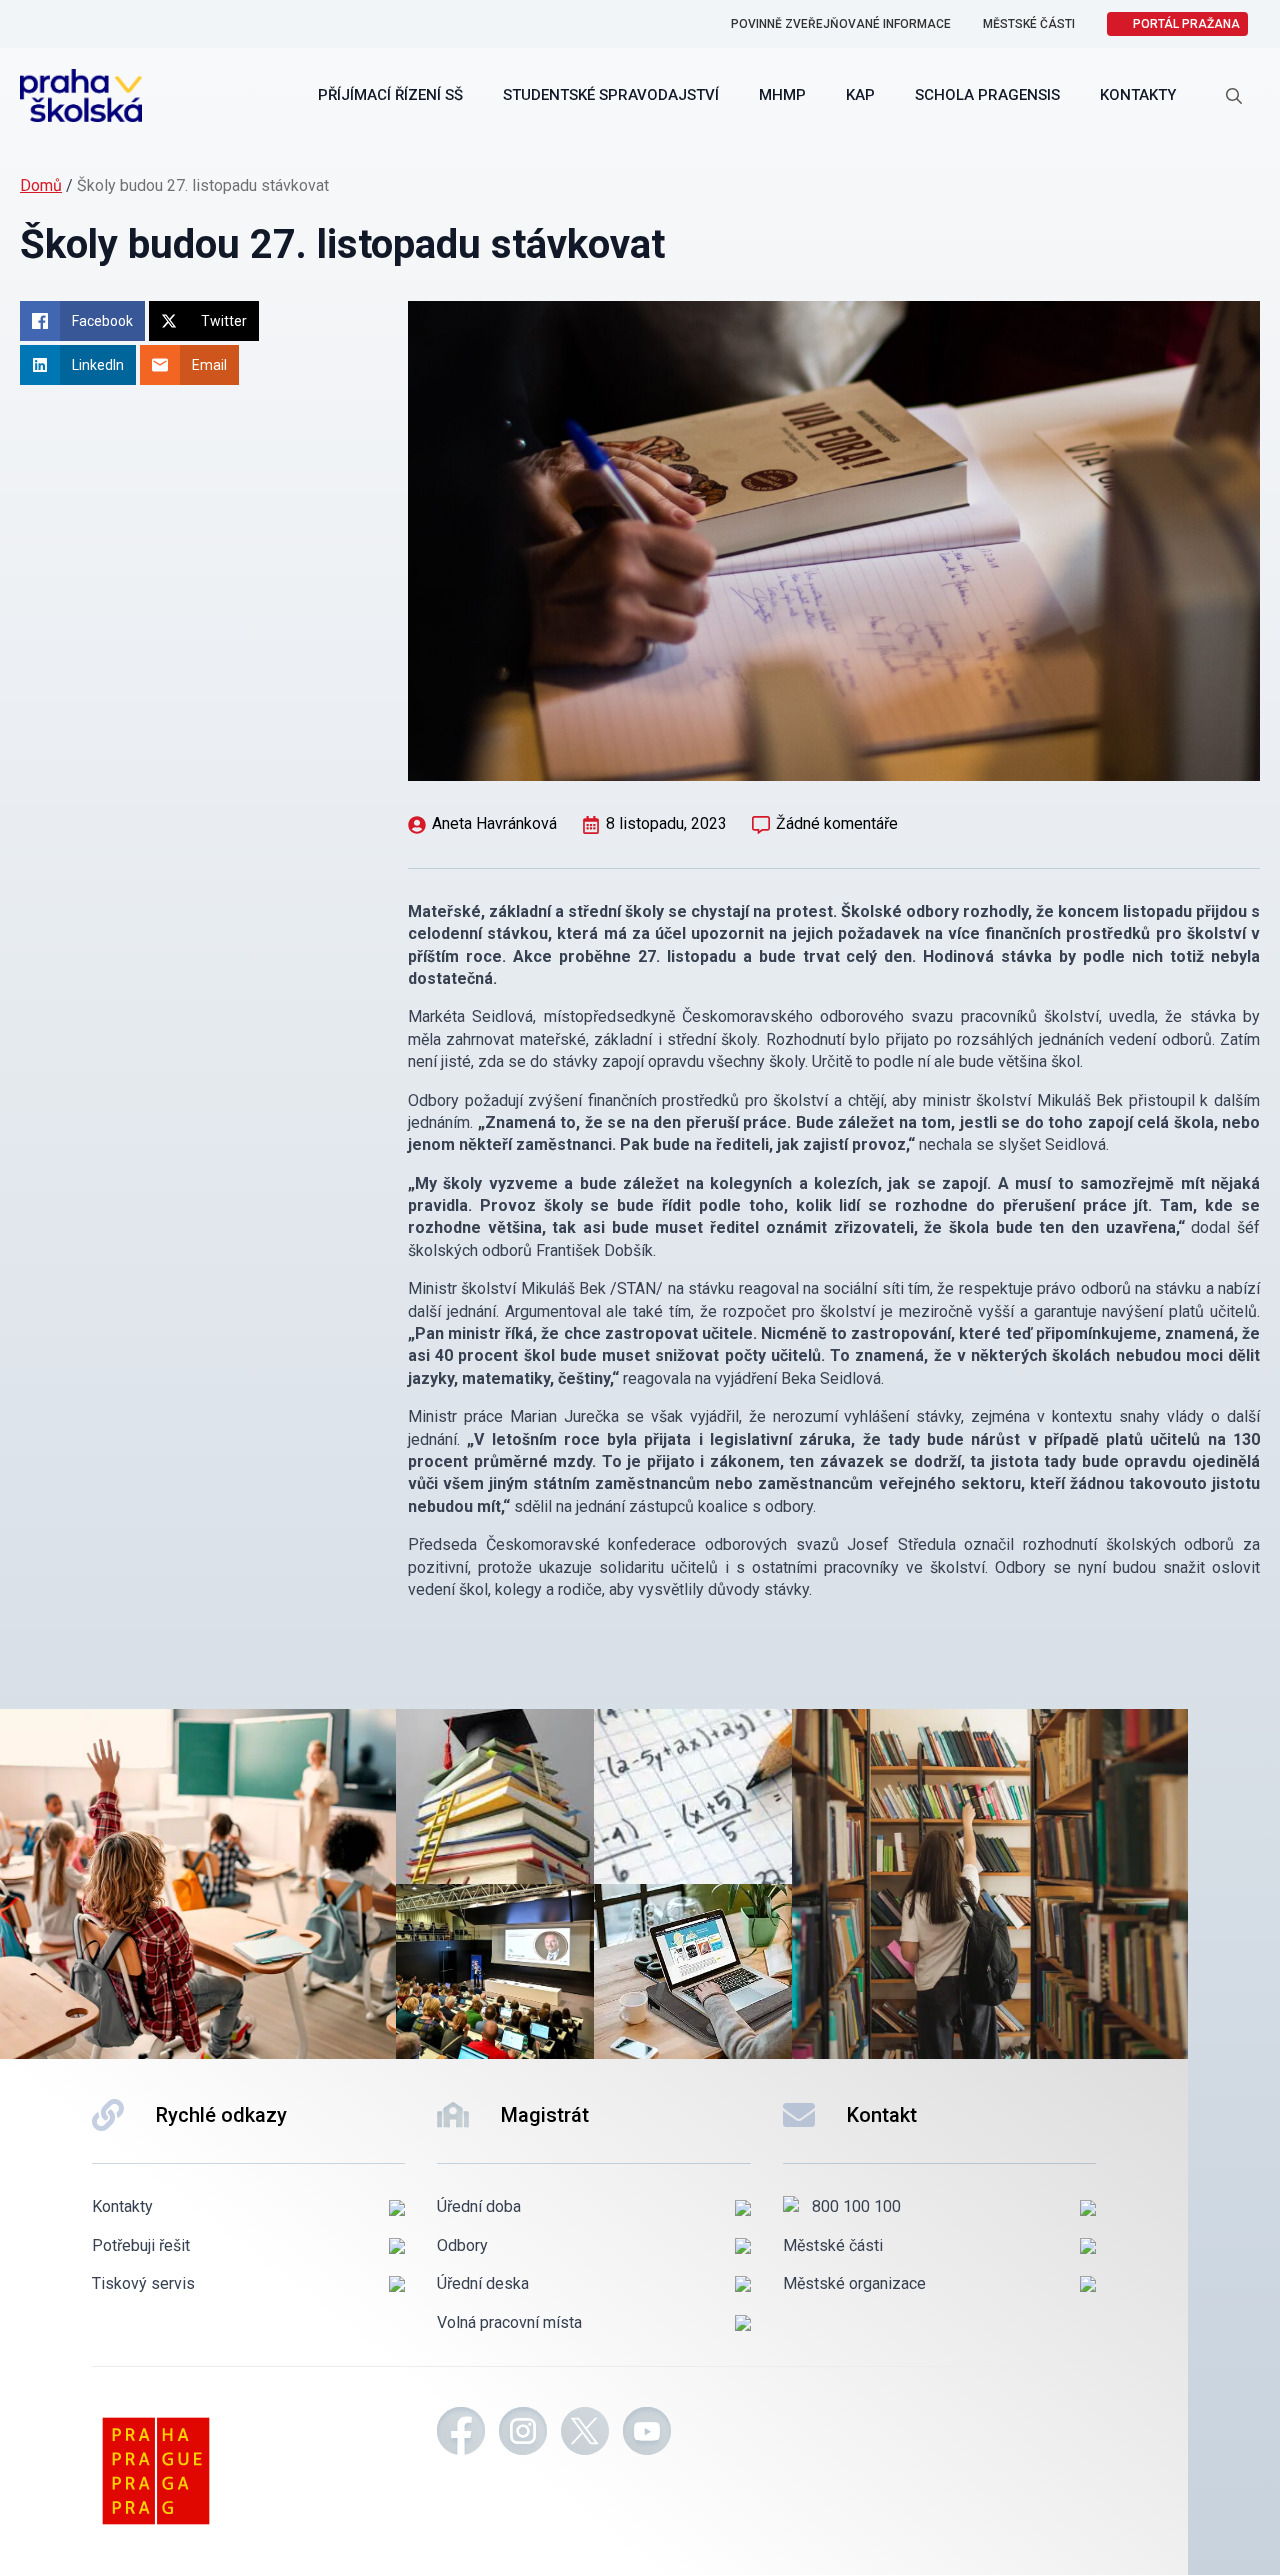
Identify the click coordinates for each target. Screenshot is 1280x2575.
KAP (860, 95)
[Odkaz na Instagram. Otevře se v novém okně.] (523, 2434)
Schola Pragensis (987, 95)
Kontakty (1138, 95)
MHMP (782, 95)
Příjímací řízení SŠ (390, 95)
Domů (41, 185)
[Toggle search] (1234, 96)
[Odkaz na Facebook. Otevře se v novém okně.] (461, 2434)
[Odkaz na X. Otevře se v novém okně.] (585, 2434)
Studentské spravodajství (611, 95)
